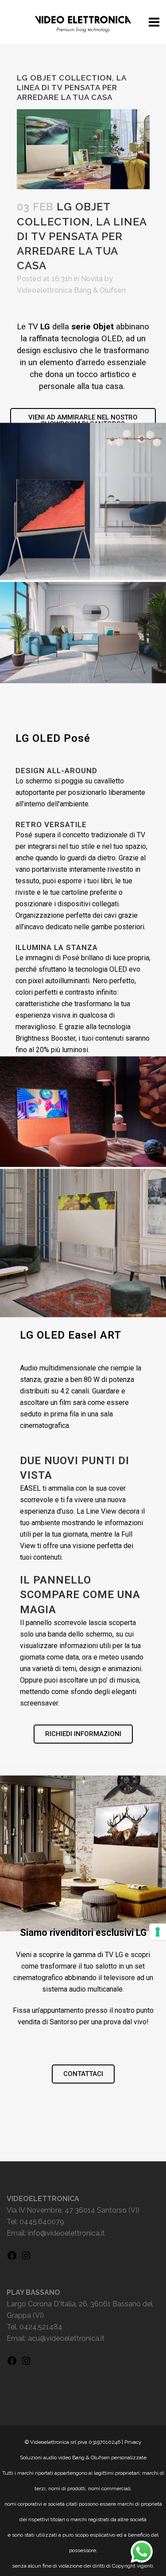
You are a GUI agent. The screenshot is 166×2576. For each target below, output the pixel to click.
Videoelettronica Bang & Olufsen (71, 290)
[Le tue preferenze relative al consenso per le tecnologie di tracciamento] (158, 1932)
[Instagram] (26, 2258)
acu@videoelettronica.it (66, 2338)
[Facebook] (12, 2258)
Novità (92, 279)
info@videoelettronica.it (66, 2233)
